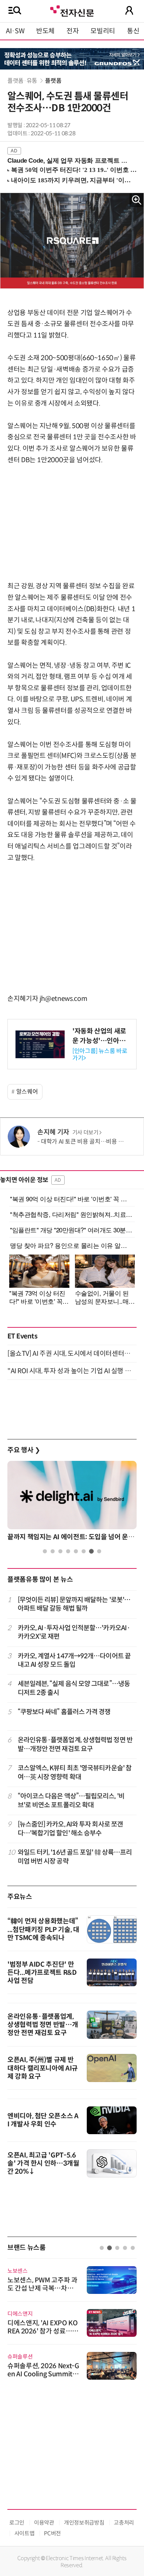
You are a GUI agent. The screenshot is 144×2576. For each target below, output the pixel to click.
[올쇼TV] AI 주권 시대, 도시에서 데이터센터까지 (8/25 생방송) (72, 1354)
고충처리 (124, 2523)
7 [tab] (91, 1551)
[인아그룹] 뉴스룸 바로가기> (100, 1055)
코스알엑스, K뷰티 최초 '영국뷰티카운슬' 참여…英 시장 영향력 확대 (75, 1772)
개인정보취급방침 (84, 2523)
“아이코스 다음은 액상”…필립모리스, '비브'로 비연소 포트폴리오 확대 (71, 1800)
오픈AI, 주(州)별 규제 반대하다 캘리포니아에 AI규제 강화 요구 (43, 2068)
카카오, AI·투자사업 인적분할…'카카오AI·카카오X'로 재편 (74, 1632)
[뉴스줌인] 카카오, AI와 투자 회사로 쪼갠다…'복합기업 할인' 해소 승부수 (71, 1829)
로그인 (17, 2523)
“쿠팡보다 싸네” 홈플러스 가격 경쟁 (64, 1712)
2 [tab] (53, 1551)
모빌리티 (103, 31)
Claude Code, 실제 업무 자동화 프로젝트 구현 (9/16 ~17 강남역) (69, 161)
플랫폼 (53, 81)
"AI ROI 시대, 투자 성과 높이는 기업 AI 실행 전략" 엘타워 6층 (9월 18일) (72, 1371)
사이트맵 (25, 2533)
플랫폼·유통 (23, 81)
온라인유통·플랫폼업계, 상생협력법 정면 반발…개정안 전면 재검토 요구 (75, 1744)
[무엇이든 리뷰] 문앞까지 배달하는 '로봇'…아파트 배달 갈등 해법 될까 (74, 1604)
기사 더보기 (85, 1133)
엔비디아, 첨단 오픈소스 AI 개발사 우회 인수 (43, 2120)
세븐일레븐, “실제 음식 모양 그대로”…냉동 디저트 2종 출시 (74, 1688)
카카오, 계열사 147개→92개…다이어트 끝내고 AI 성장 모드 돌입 (74, 1660)
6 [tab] (84, 1551)
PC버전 (52, 2533)
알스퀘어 (27, 1092)
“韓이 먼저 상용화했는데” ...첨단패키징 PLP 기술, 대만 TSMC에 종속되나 (43, 1930)
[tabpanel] (72, 1503)
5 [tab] (76, 1551)
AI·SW (15, 31)
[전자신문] (72, 10)
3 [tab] (60, 1551)
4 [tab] (68, 1551)
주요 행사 (24, 1450)
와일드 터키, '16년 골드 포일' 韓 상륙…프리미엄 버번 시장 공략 (75, 1857)
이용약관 (44, 2523)
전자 (73, 31)
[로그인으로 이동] (129, 10)
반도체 (45, 31)
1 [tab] (45, 1551)
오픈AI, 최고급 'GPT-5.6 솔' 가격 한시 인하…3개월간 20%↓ (43, 2163)
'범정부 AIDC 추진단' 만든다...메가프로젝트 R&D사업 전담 (42, 1973)
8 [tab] (99, 1551)
